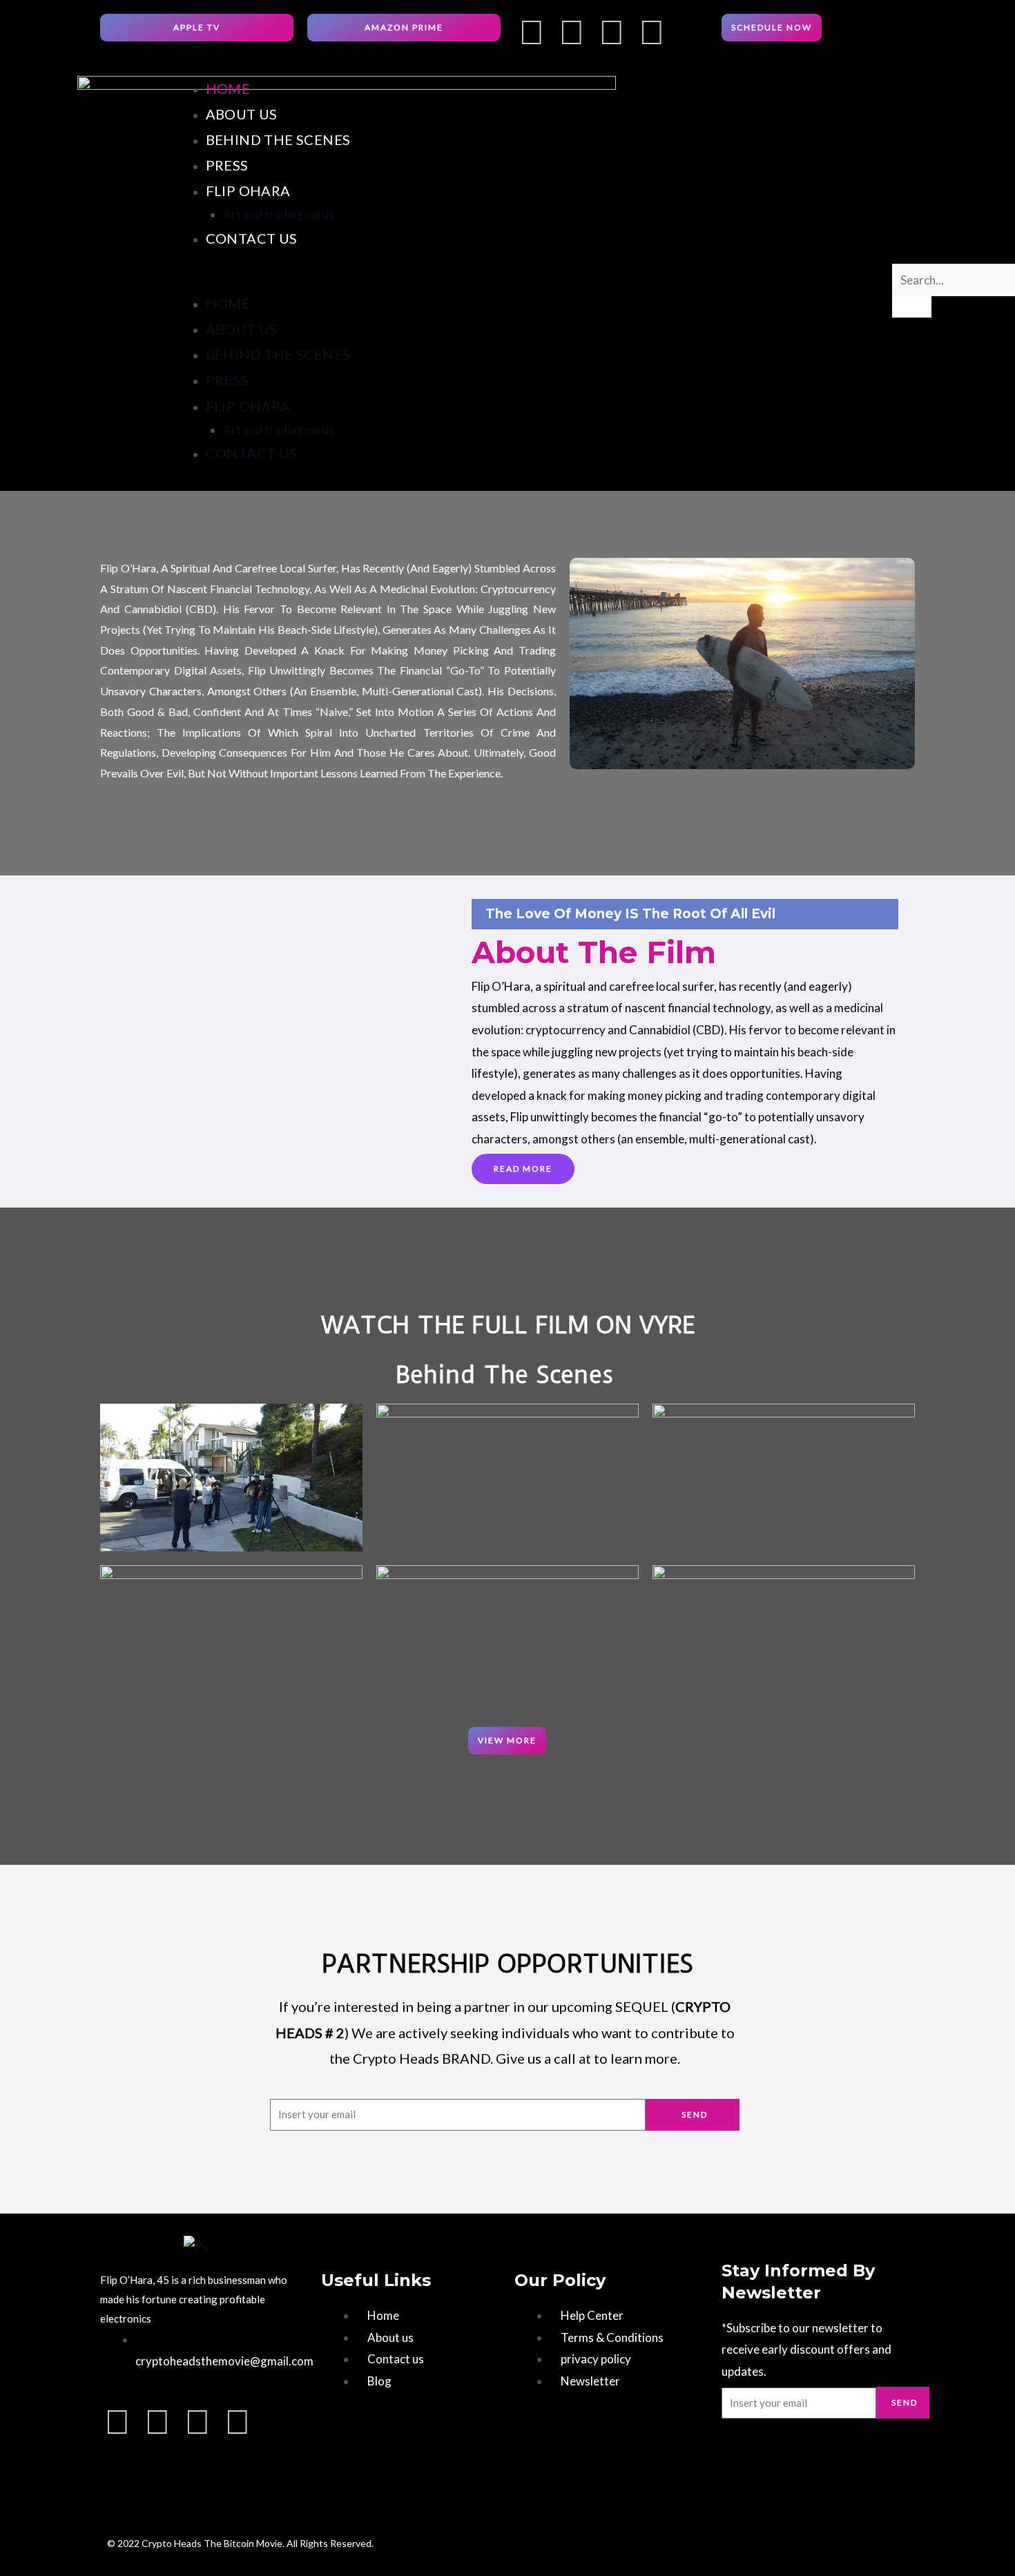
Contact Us (252, 238)
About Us (242, 114)
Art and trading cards (279, 214)
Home (228, 88)
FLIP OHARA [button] (248, 191)
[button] (531, 280)
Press (227, 165)
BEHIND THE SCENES (278, 139)
